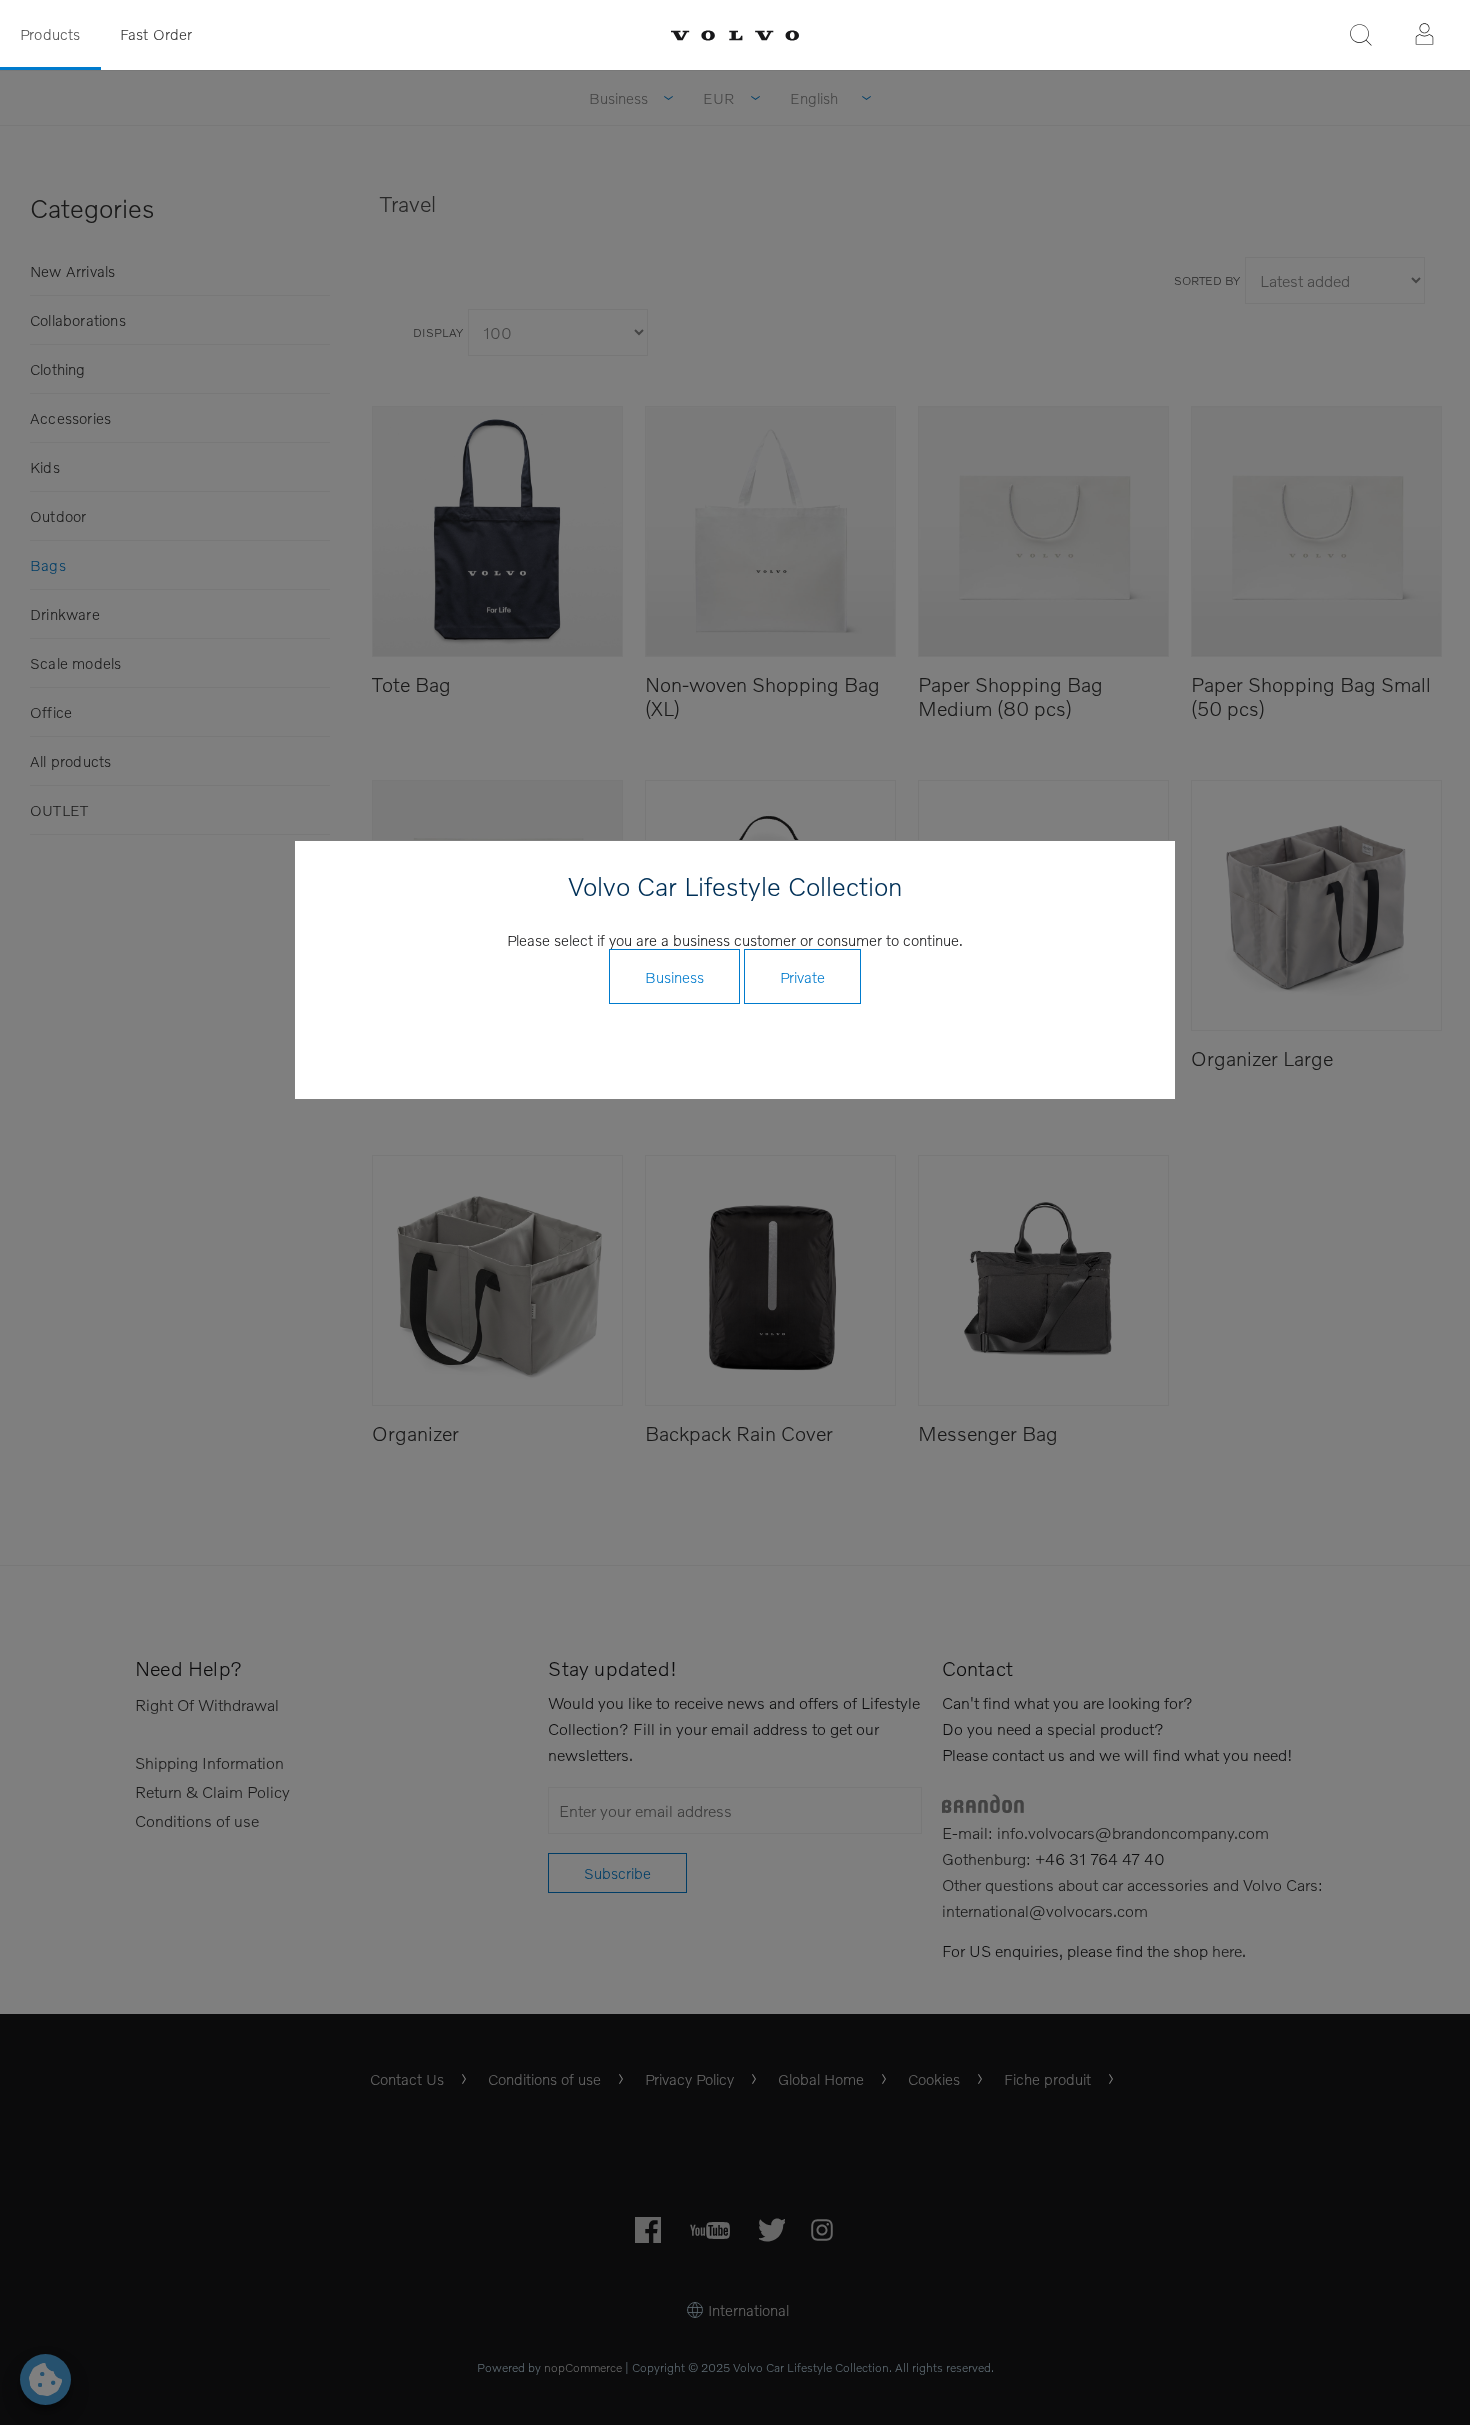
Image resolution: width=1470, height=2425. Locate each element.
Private (802, 977)
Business (674, 977)
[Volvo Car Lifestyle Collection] (735, 35)
